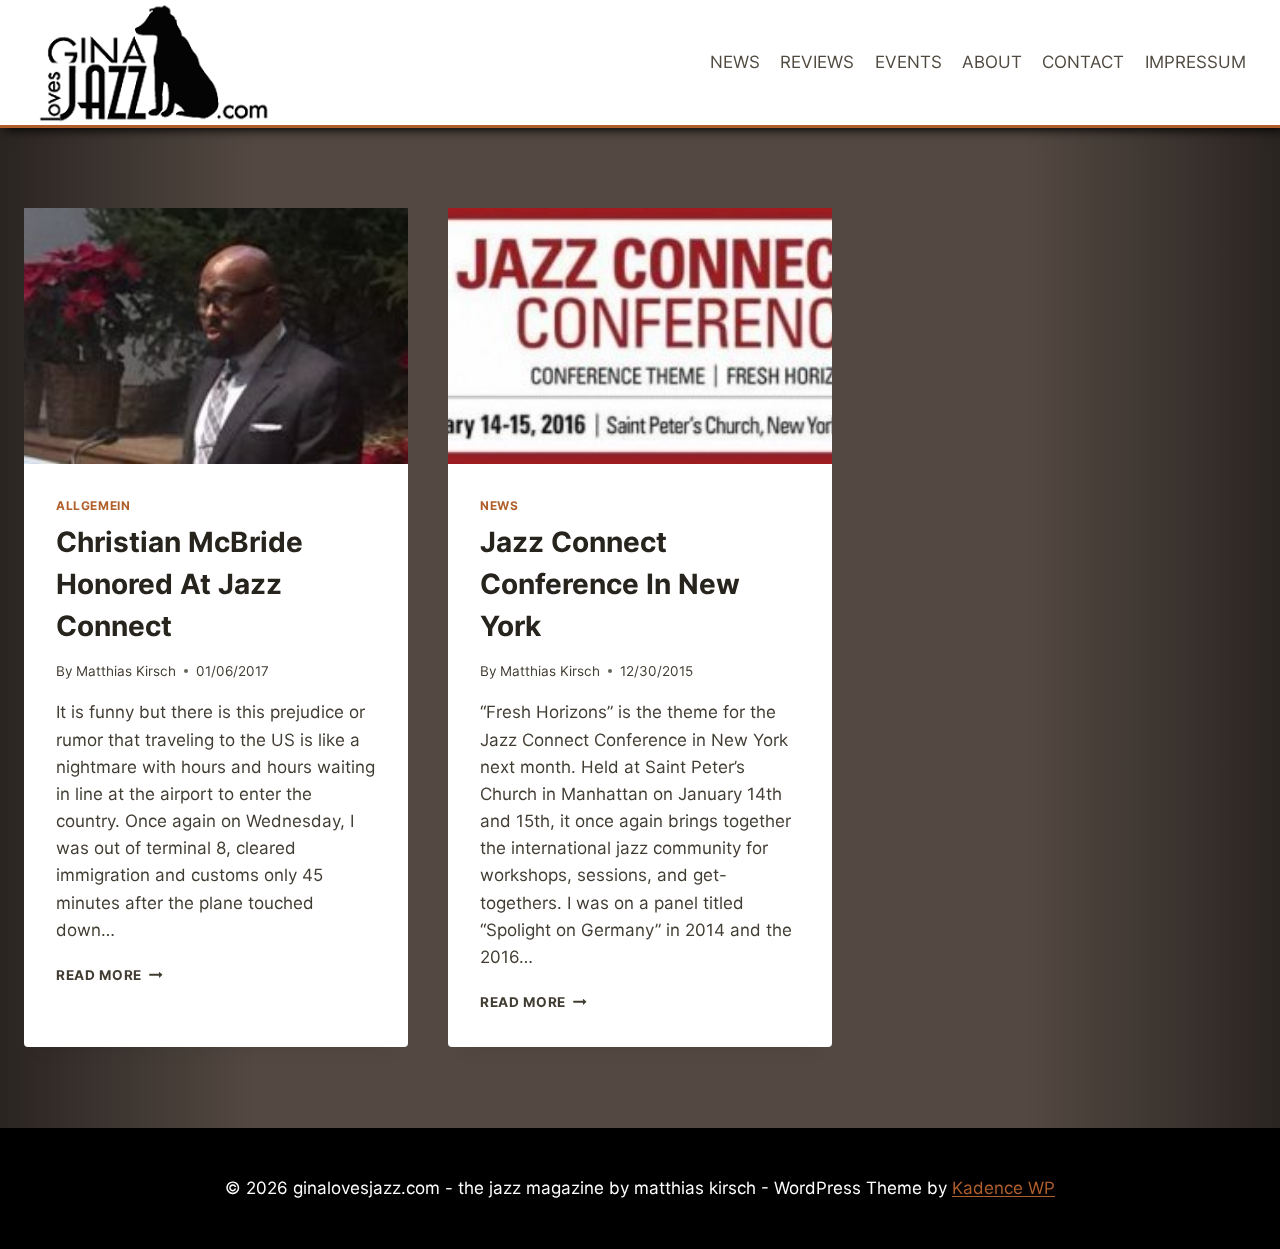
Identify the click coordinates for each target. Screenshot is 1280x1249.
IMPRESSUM (1195, 62)
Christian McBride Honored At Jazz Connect (179, 584)
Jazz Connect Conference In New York (610, 584)
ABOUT (992, 62)
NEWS (735, 62)
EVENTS (908, 62)
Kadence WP (1003, 1188)
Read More (109, 975)
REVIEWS (817, 62)
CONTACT (1083, 62)
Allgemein (93, 505)
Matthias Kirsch (126, 671)
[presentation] (216, 336)
